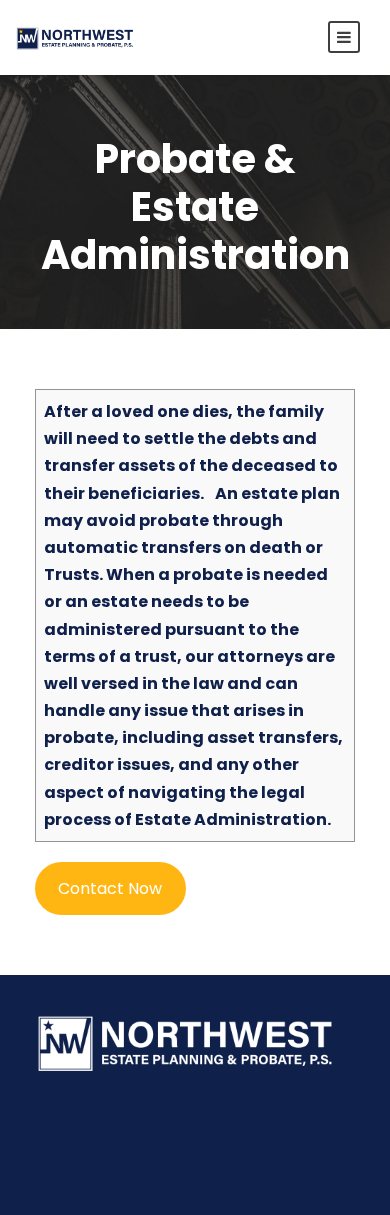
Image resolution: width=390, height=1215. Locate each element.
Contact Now (110, 888)
